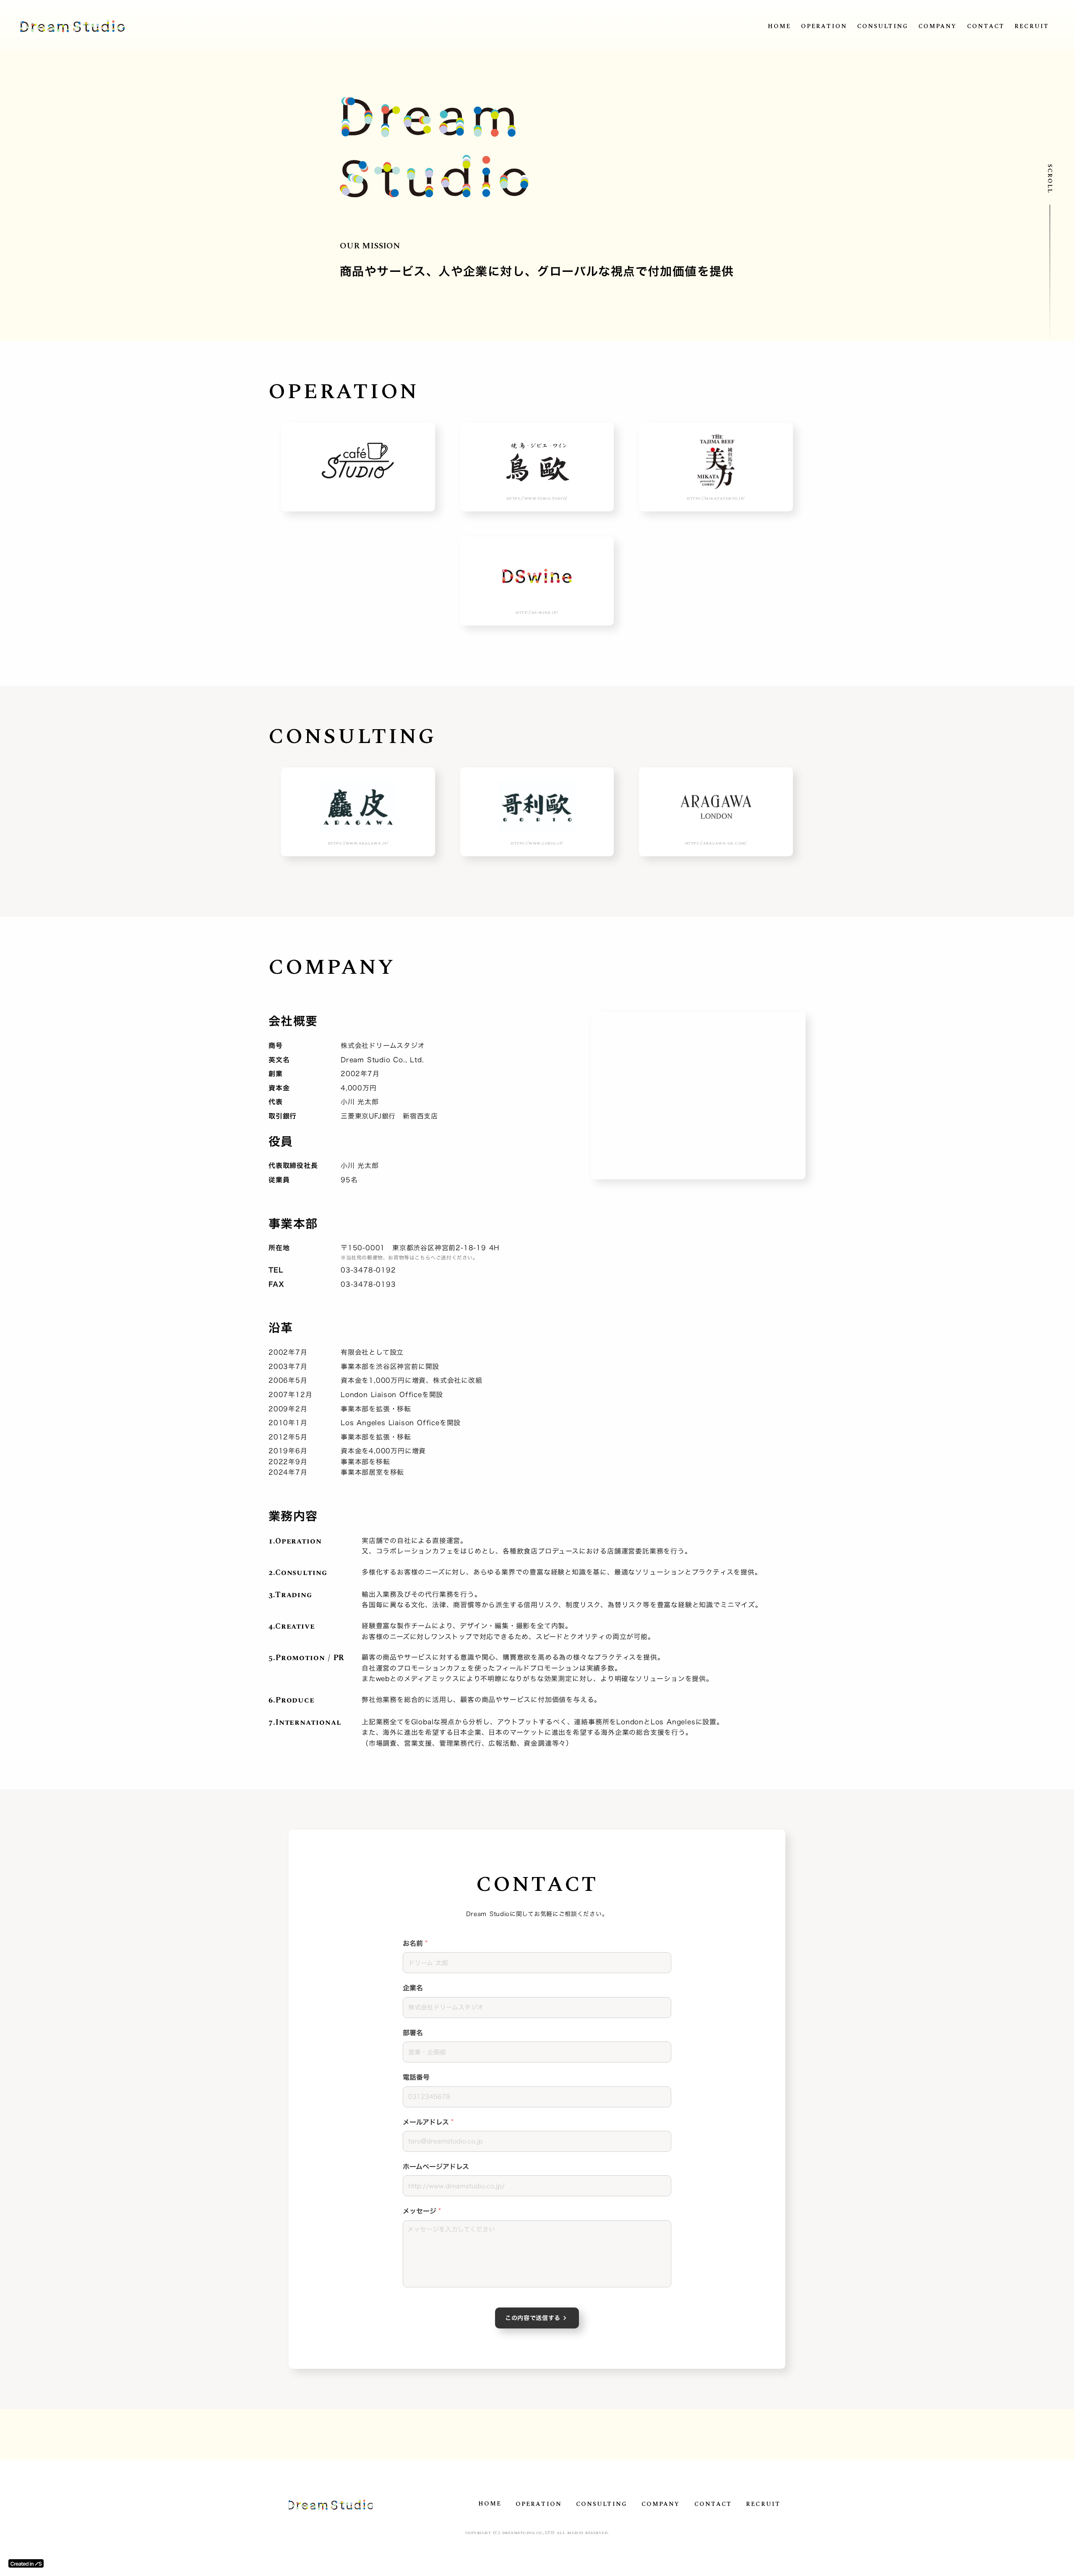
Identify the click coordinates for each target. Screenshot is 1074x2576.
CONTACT (986, 26)
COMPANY (938, 26)
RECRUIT (1032, 26)
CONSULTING (883, 26)
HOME (779, 26)
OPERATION (824, 26)
